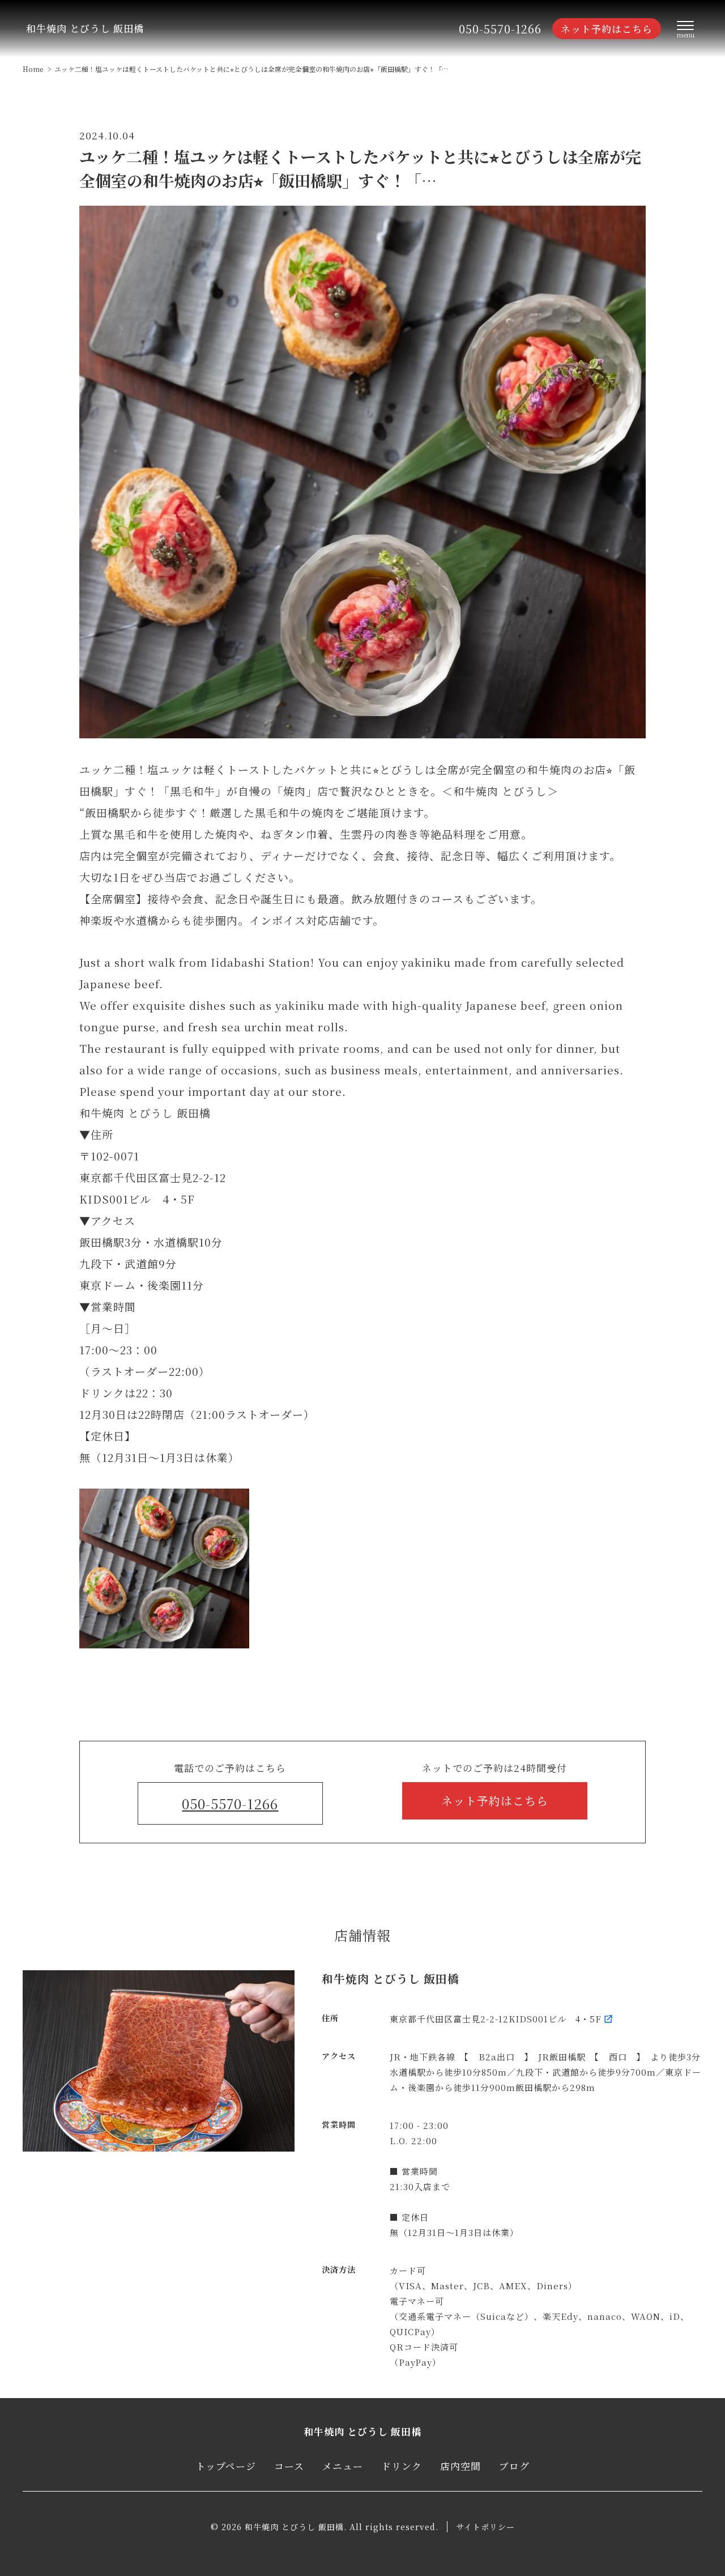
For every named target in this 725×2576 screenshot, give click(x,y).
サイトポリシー (485, 2527)
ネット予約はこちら (607, 29)
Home (33, 69)
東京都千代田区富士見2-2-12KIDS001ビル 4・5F (496, 2019)
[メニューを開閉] (685, 29)
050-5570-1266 (500, 29)
